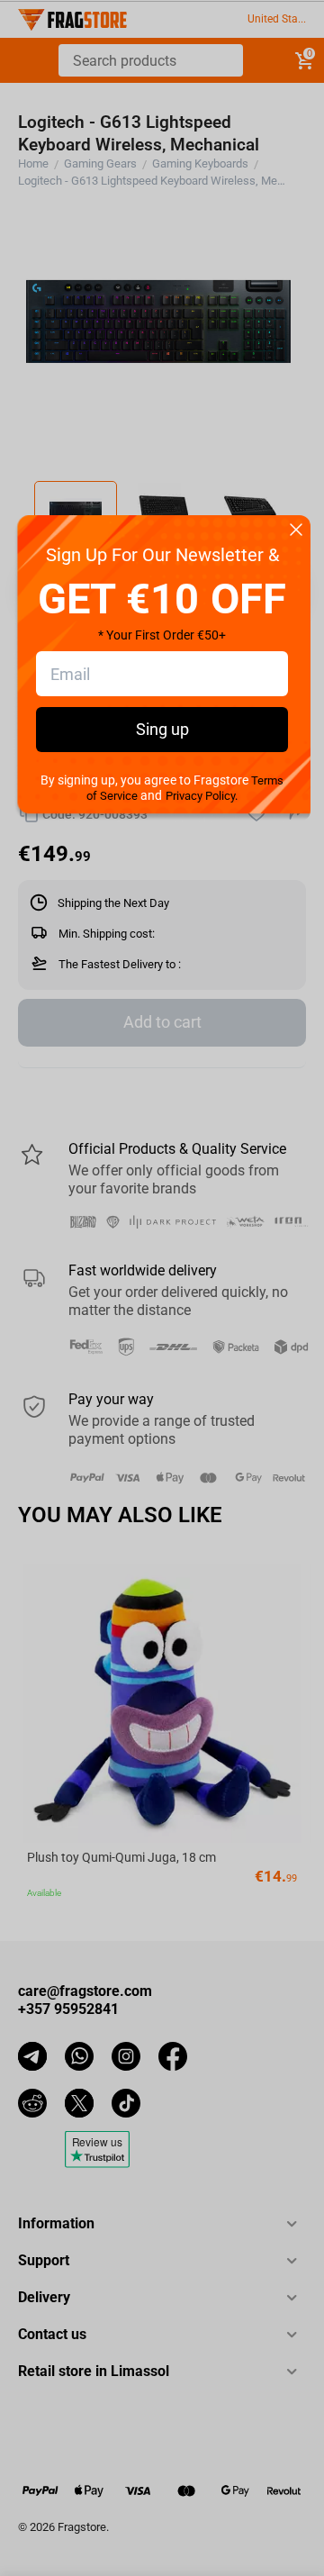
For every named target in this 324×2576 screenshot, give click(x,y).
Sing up (162, 729)
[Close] (296, 531)
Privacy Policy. (202, 796)
